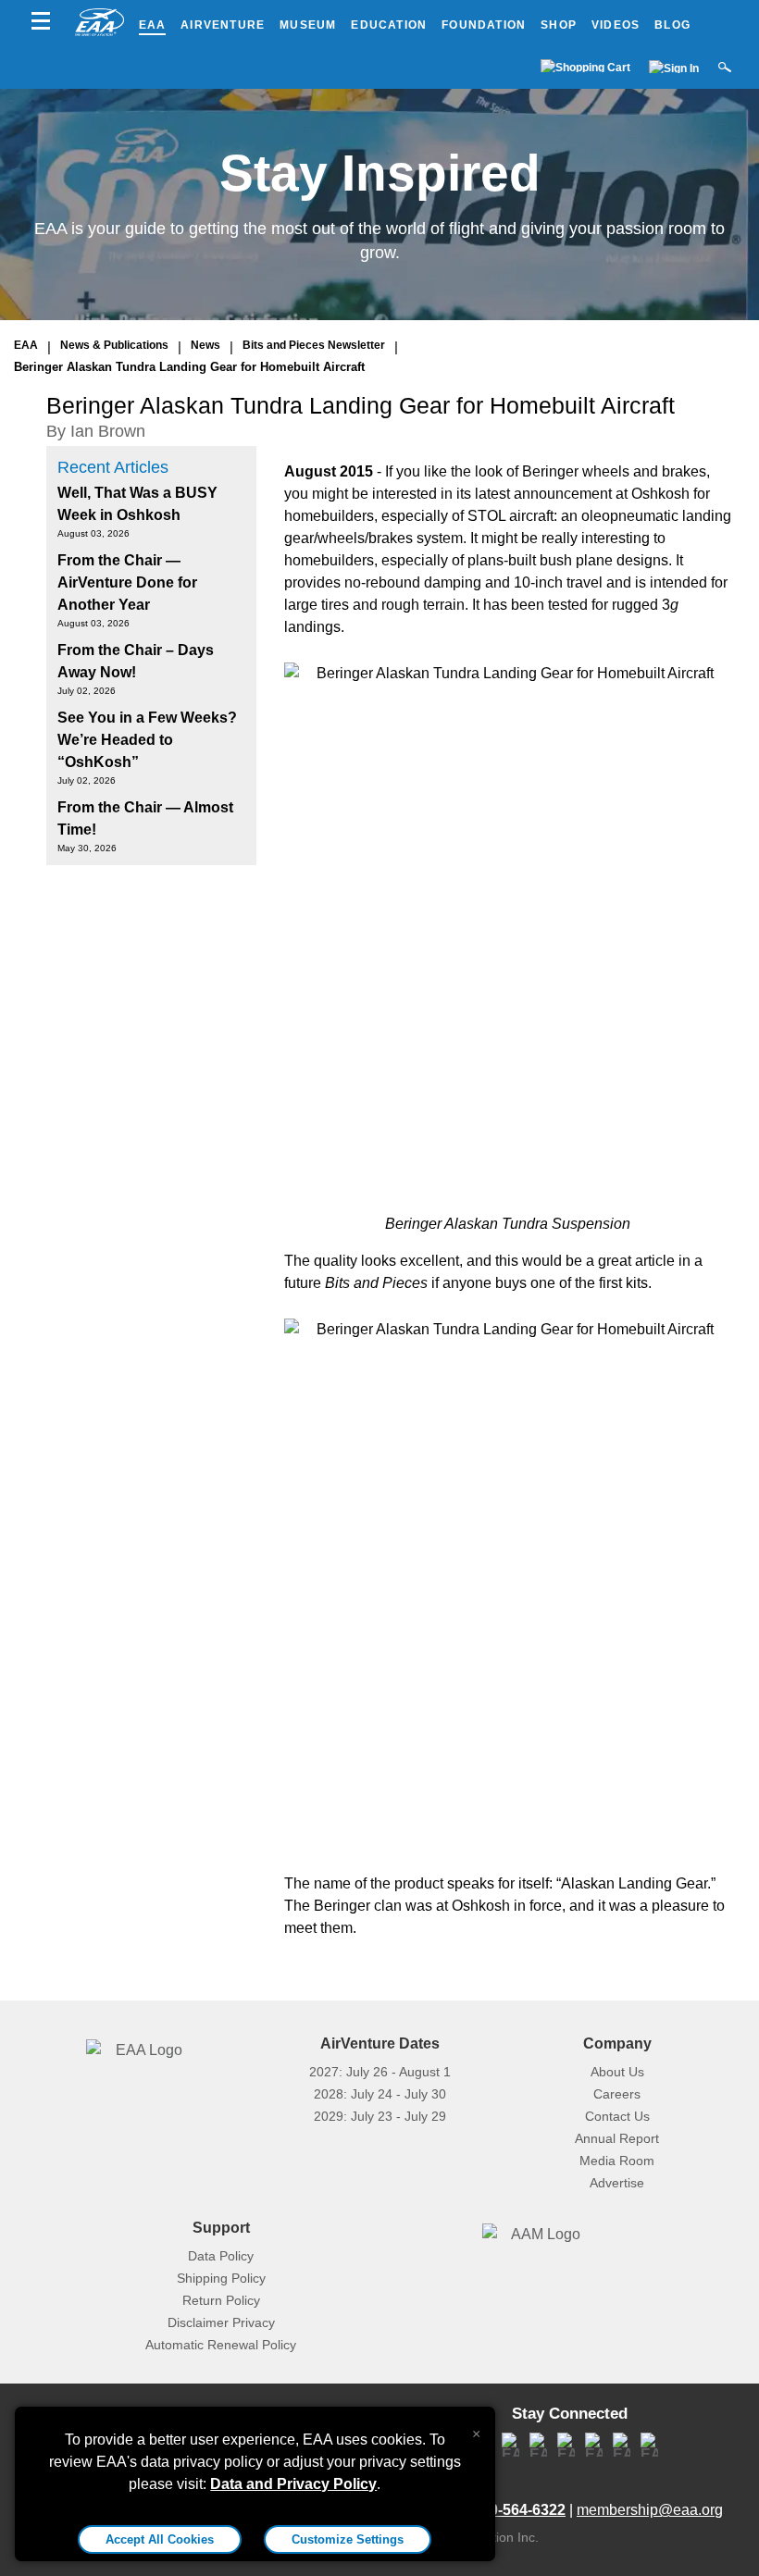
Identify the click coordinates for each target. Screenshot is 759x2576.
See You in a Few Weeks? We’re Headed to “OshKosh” (147, 740)
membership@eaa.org (650, 2510)
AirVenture (223, 25)
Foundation (484, 25)
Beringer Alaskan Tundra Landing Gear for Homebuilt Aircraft (189, 367)
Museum (308, 25)
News (205, 345)
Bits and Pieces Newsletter (314, 345)
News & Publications (114, 345)
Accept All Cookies (160, 2539)
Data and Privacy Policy (293, 2484)
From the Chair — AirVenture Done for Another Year (127, 582)
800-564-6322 (519, 2510)
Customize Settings (348, 2539)
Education (389, 25)
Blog (672, 25)
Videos (616, 25)
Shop (559, 25)
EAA (153, 25)
